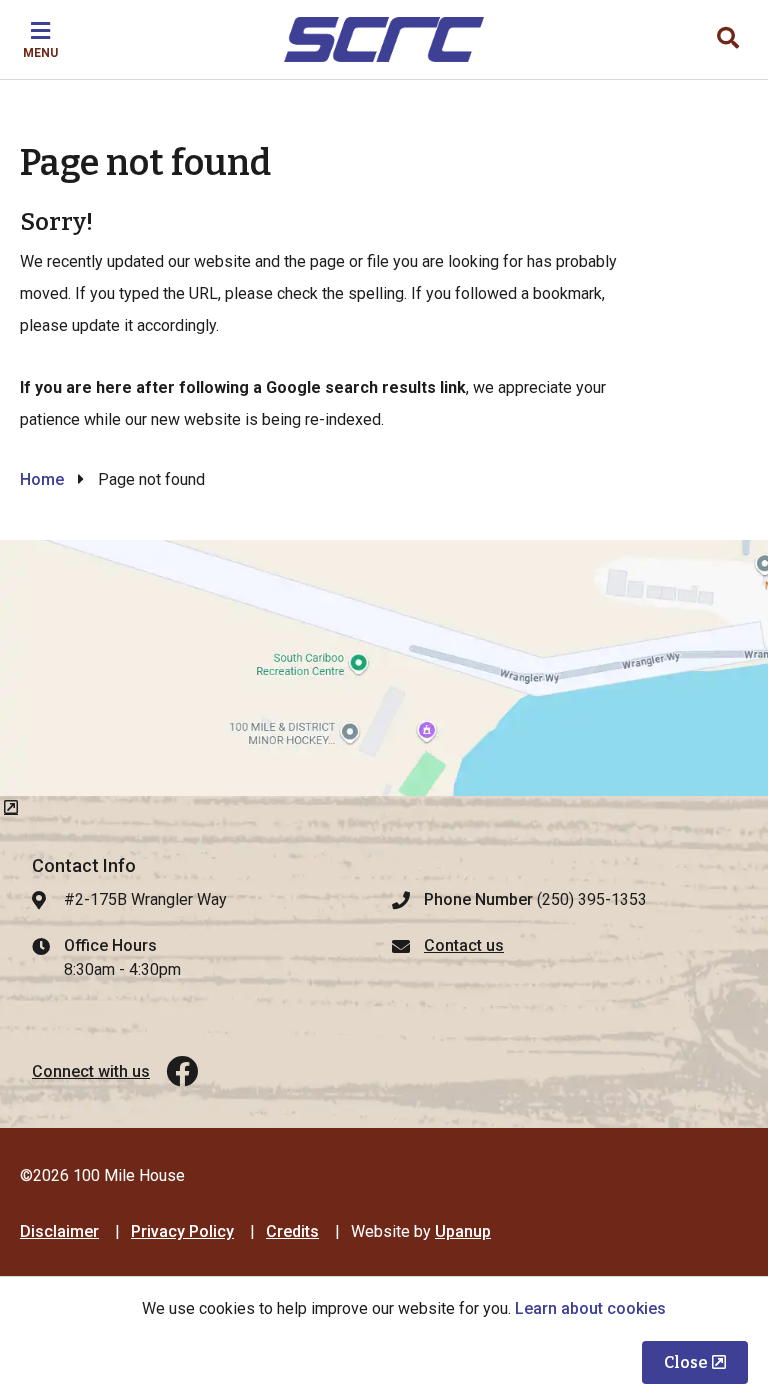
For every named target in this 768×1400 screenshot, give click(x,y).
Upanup (463, 1231)
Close (686, 1362)
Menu (40, 53)
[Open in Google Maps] (384, 680)
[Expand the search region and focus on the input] (728, 40)
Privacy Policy (182, 1231)
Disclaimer (59, 1231)
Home (42, 479)
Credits (292, 1231)
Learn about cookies (590, 1308)
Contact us (464, 945)
